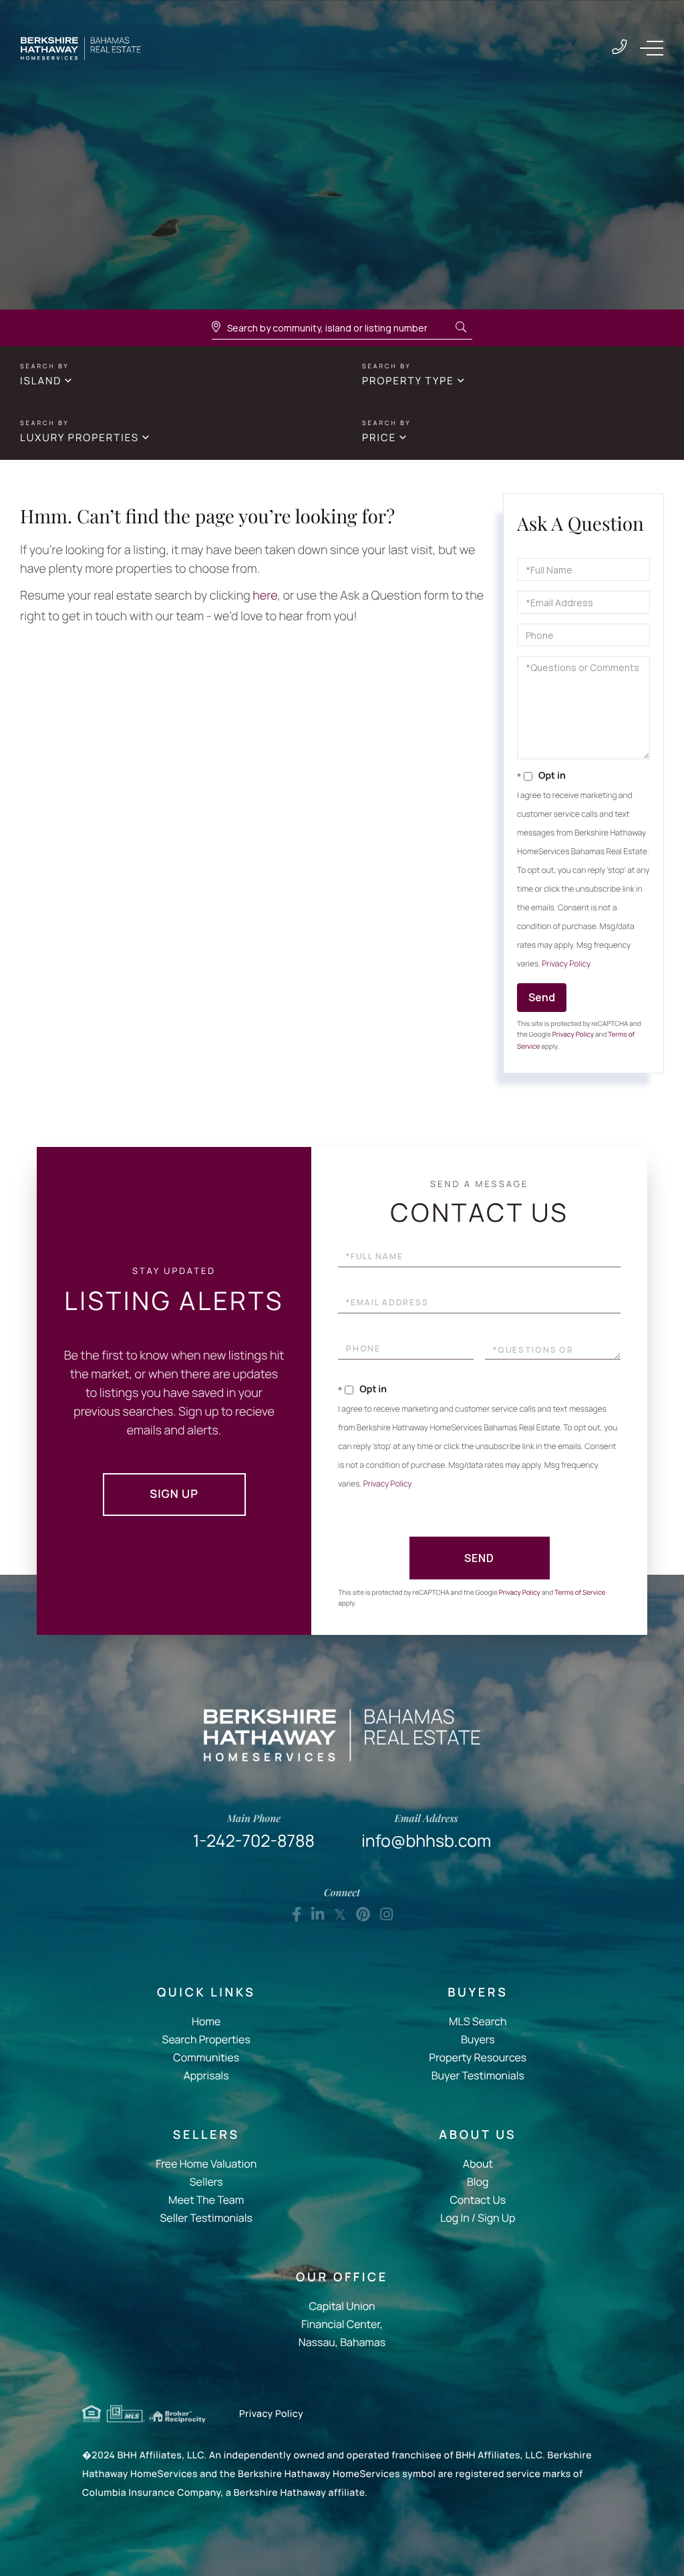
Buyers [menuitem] (478, 2039)
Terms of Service (580, 1592)
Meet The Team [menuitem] (206, 2200)
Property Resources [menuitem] (478, 2057)
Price (379, 437)
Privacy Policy (566, 963)
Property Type (408, 381)
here (265, 596)
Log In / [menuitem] (458, 2218)
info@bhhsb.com (426, 1832)
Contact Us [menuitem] (478, 2200)
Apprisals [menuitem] (206, 2075)
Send (542, 997)
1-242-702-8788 (619, 48)
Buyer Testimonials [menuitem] (478, 2075)
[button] (461, 328)
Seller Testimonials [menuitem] (206, 2218)
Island (41, 381)
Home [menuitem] (206, 2021)
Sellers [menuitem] (206, 2182)
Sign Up (174, 1494)
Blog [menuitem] (478, 2182)
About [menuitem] (478, 2164)
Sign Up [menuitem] (496, 2218)
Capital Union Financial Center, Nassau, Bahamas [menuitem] (342, 2324)
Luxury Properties (79, 437)
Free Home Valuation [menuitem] (206, 2164)
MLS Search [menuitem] (478, 2021)
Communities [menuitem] (206, 2057)
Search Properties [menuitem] (206, 2039)
